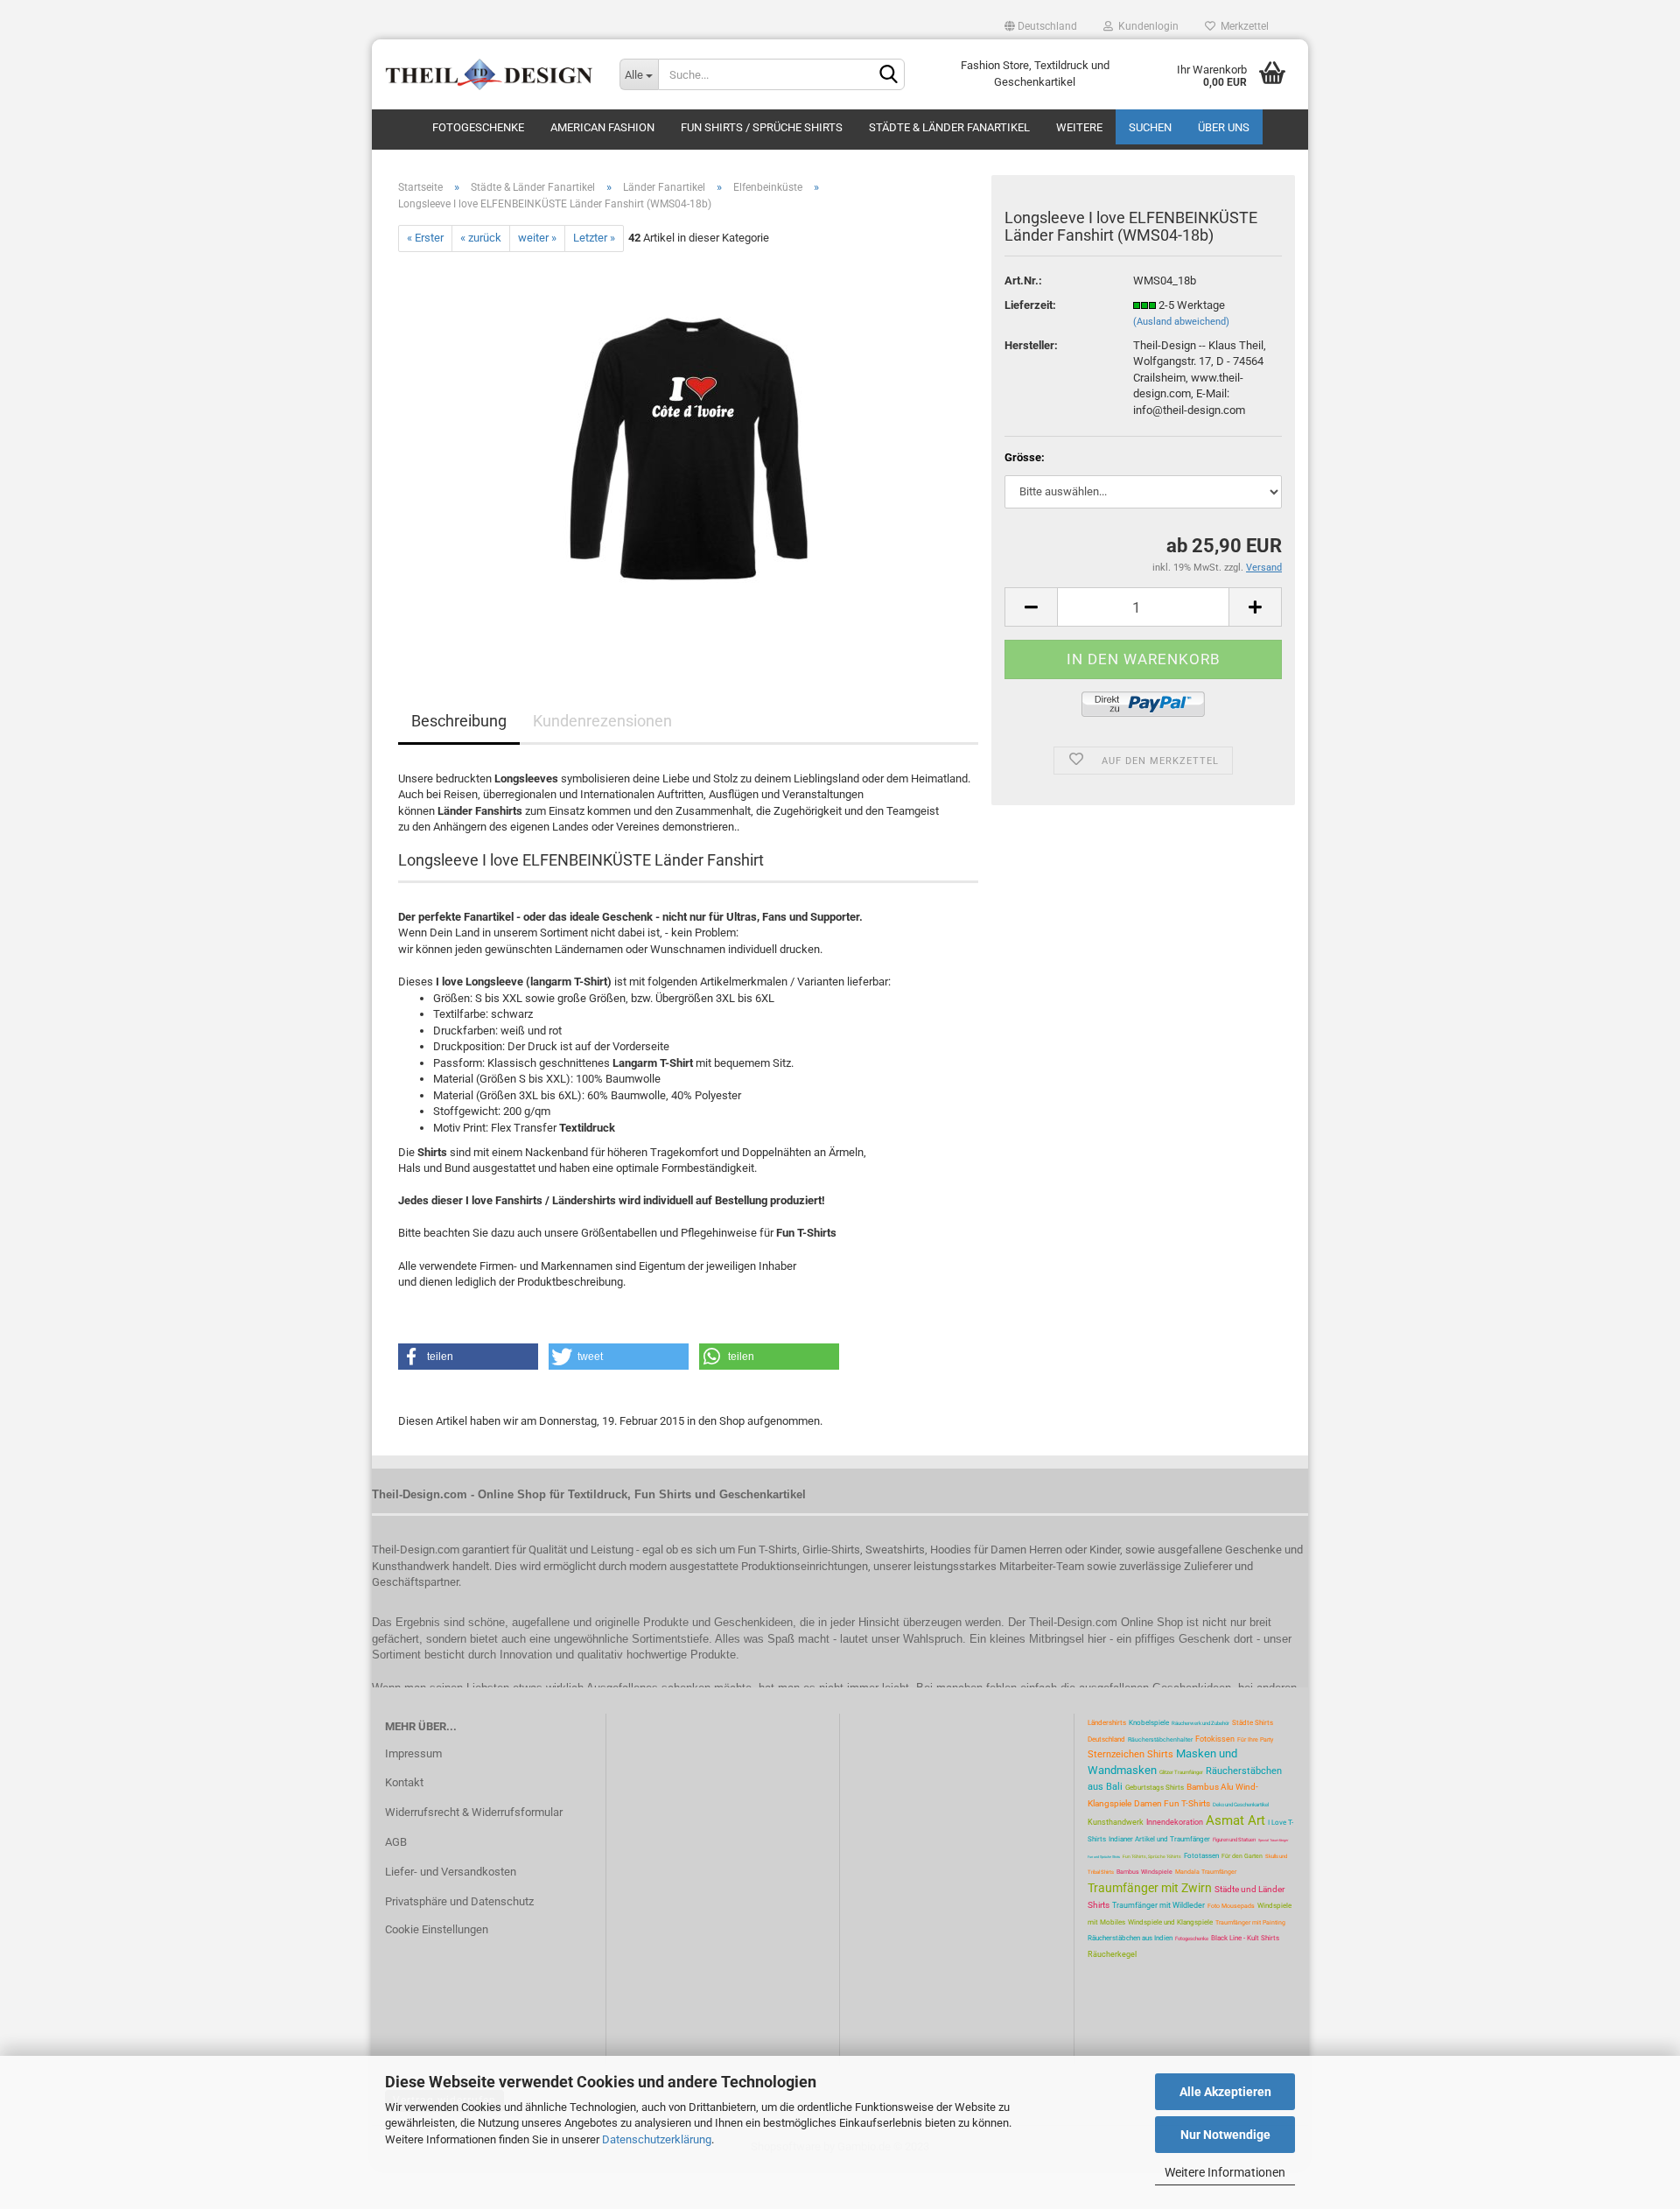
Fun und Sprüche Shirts (1104, 1857)
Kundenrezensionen (602, 721)
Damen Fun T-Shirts (1172, 1803)
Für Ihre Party (1255, 1740)
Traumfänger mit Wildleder (1158, 1905)
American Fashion (602, 127)
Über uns (1224, 127)
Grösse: (1025, 457)
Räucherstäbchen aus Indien (1130, 1938)
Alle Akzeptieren (1225, 2092)
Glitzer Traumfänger (1181, 1772)
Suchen (1150, 127)
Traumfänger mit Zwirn (1150, 1888)
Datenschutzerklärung (657, 2139)
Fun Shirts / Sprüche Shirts (762, 127)
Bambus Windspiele (1144, 1872)
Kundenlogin (1146, 26)
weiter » (537, 238)
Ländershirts (1107, 1723)
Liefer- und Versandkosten (451, 1872)
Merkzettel (1242, 26)
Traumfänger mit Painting (1250, 1923)
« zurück (481, 238)
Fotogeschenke (478, 127)
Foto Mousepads (1231, 1906)
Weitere (1079, 127)
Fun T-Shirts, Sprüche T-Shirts (1152, 1856)
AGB (396, 1842)
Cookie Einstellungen (437, 1929)
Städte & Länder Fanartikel (949, 127)
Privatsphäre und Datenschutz (459, 1901)
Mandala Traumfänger (1206, 1872)
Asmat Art (1235, 1820)
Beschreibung (459, 721)
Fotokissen (1215, 1739)
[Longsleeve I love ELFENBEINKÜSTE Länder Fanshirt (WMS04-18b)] (689, 448)
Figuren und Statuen (1234, 1839)
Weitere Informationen (1225, 2172)
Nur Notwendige (1225, 2135)
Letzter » (594, 238)
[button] (468, 1357)
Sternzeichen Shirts (1130, 1754)
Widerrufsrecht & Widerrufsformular (474, 1812)
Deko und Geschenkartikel (1241, 1804)
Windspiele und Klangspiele (1170, 1922)
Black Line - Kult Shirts (1245, 1938)
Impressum (413, 1753)
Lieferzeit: (1030, 305)
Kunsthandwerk (1116, 1822)
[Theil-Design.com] (489, 74)
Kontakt (404, 1782)
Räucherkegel (1112, 1954)
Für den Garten (1242, 1856)
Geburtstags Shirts (1155, 1788)
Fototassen (1201, 1856)
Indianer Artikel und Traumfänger (1159, 1839)
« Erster (425, 238)
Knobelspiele (1149, 1723)
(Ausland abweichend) (1181, 322)
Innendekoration (1175, 1822)
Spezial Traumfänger (1273, 1840)
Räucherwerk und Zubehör (1200, 1723)
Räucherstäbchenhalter (1160, 1740)
